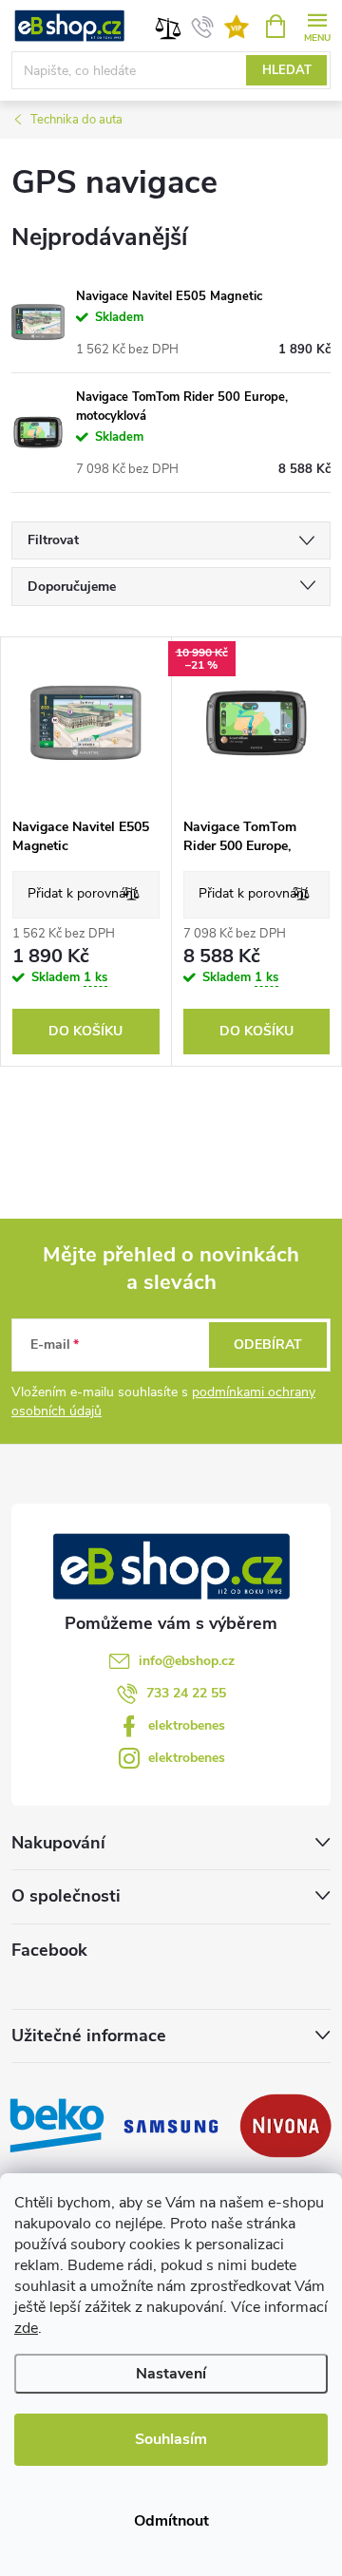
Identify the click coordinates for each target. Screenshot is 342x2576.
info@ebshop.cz (187, 1661)
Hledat (287, 70)
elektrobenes (187, 1725)
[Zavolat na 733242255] (203, 27)
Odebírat (268, 1345)
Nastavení (171, 2374)
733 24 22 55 (186, 1693)
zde (26, 2328)
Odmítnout (171, 2521)
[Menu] (317, 25)
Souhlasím (171, 2439)
